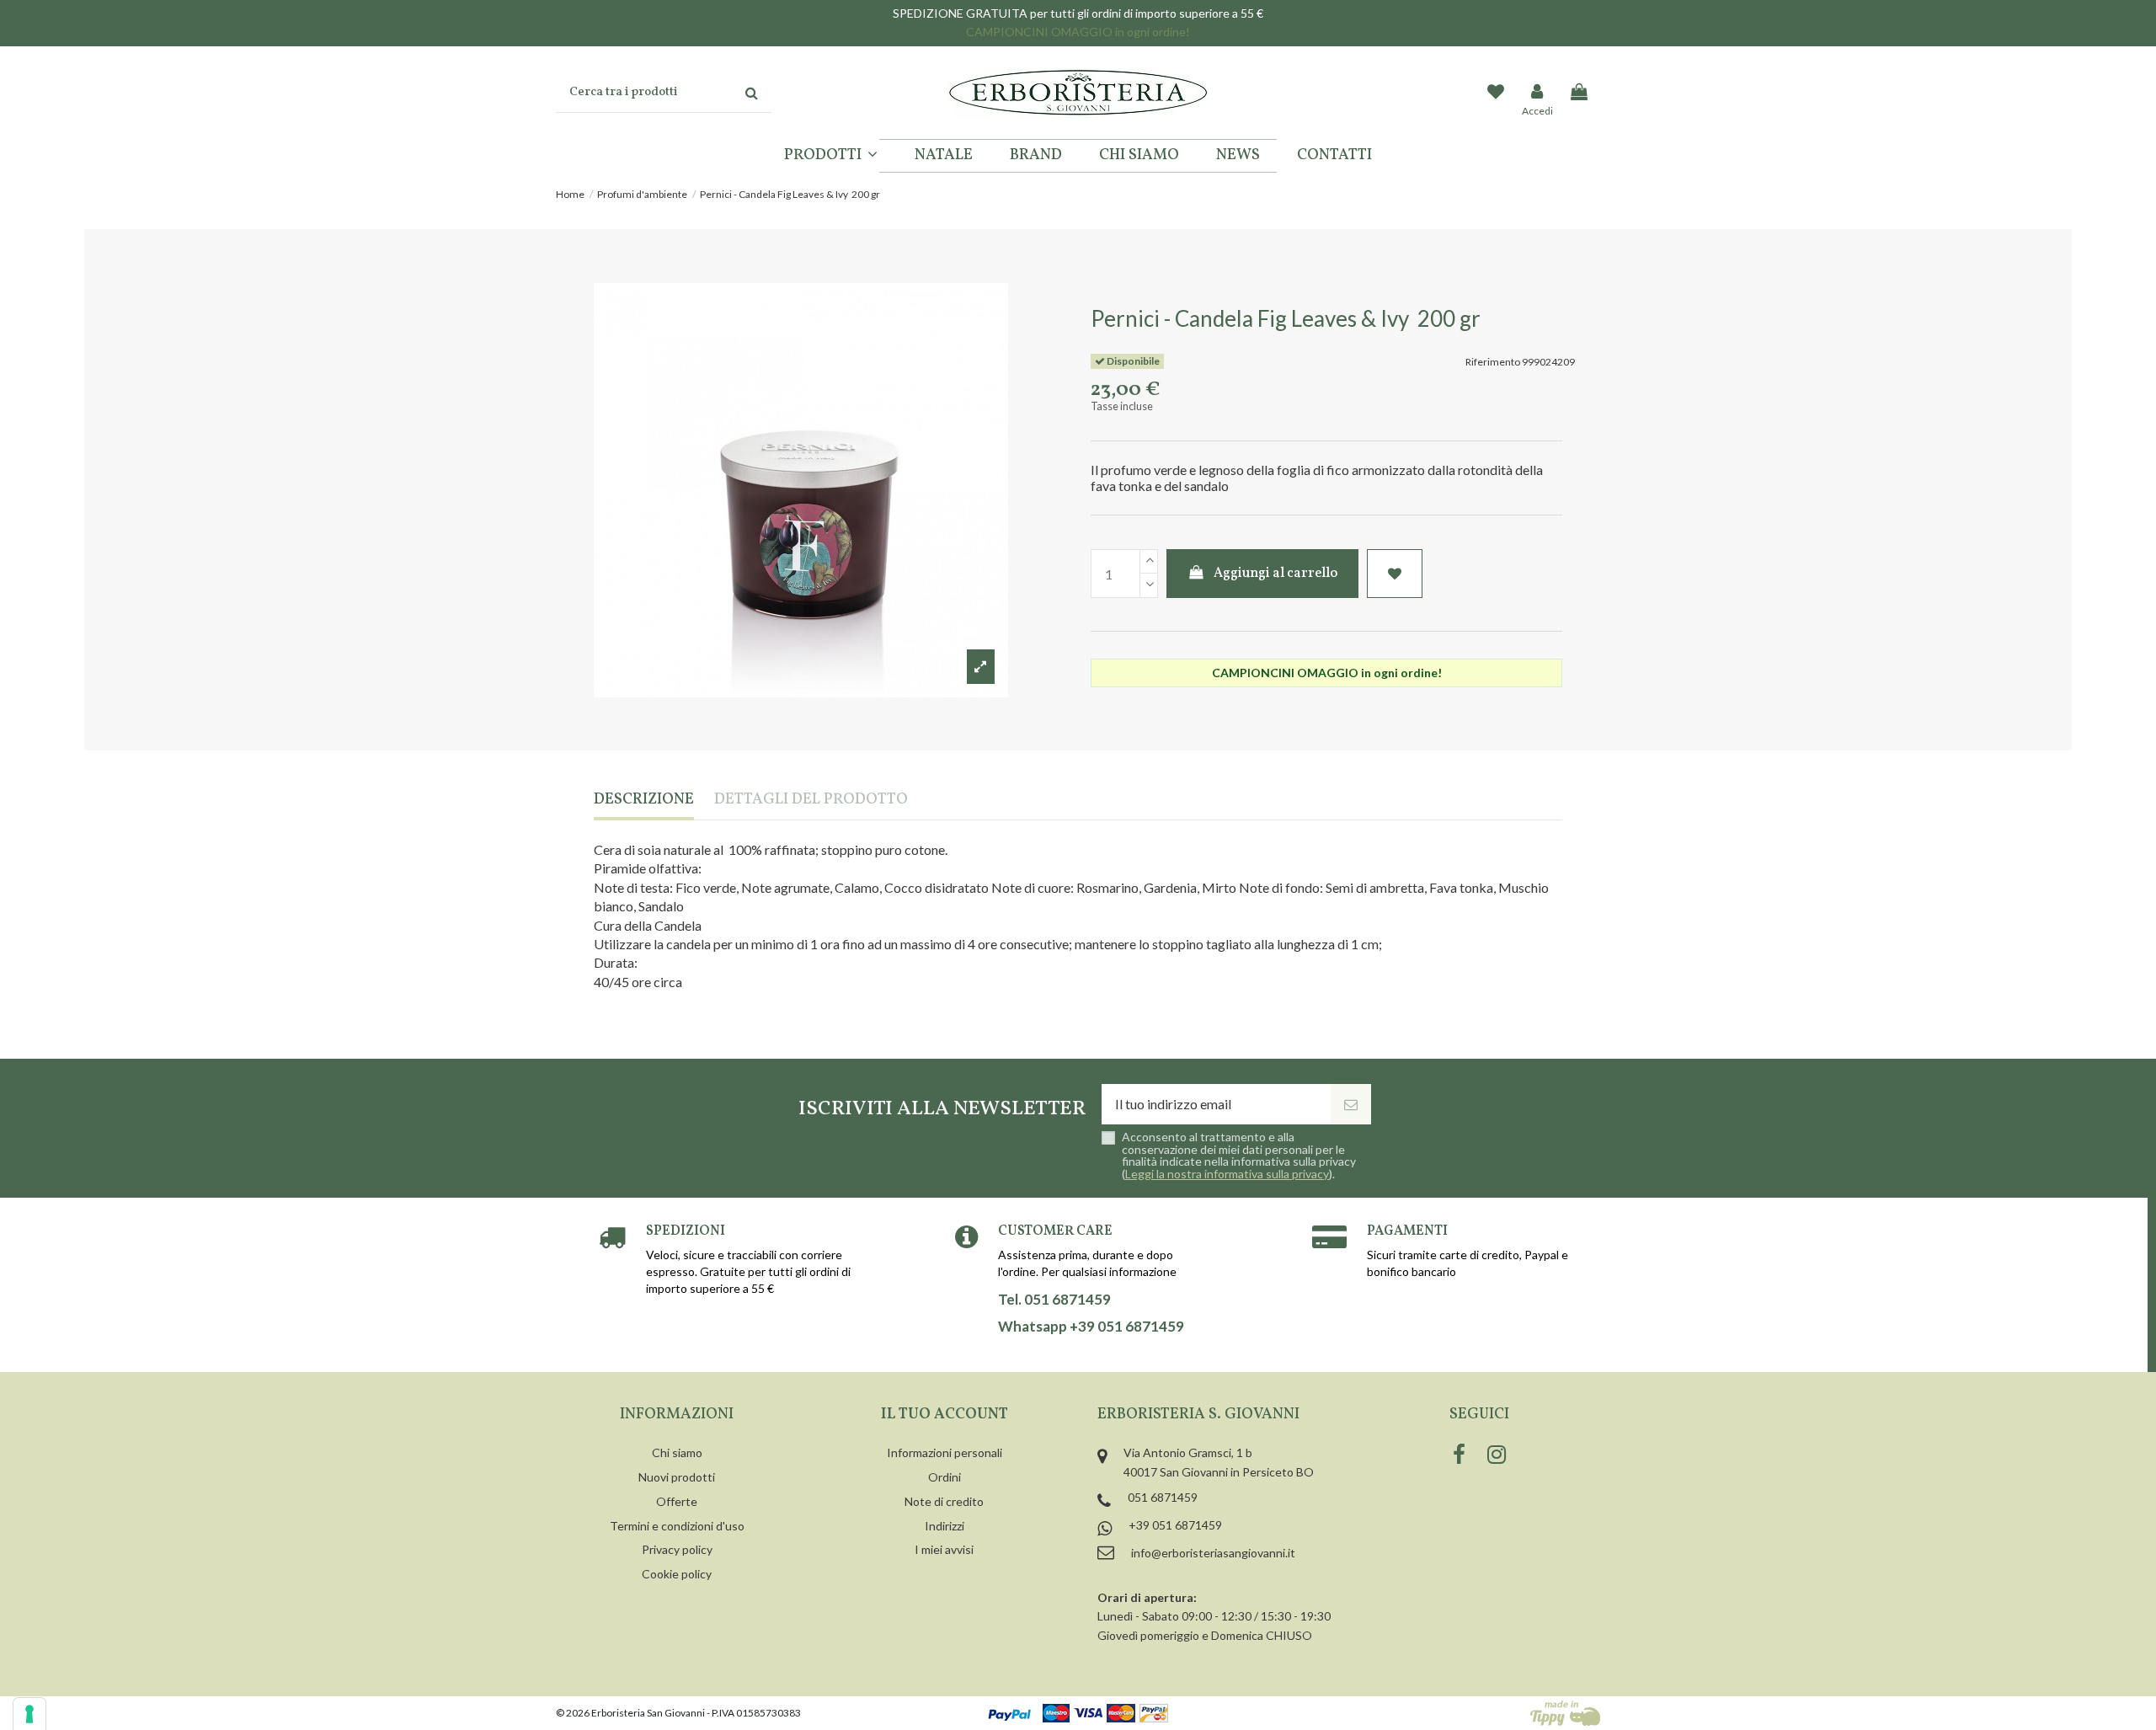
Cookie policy (677, 1574)
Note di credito (944, 1501)
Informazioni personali (945, 1452)
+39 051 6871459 (1175, 1525)
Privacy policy (677, 1549)
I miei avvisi (944, 1549)
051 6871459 (1163, 1497)
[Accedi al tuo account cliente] (1538, 93)
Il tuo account (945, 1415)
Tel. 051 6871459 (1054, 1300)
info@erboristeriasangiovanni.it (1213, 1553)
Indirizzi (945, 1526)
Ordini (945, 1477)
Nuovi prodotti (677, 1477)
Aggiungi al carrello (1275, 574)
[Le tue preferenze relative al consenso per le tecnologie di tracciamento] (29, 1714)
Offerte (677, 1501)
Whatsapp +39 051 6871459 (1091, 1327)
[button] (831, 156)
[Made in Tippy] (1565, 1713)
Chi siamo (677, 1452)
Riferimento (1493, 362)
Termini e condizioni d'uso (677, 1526)
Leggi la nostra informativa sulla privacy (1227, 1174)
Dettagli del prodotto (811, 801)
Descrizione (644, 801)
